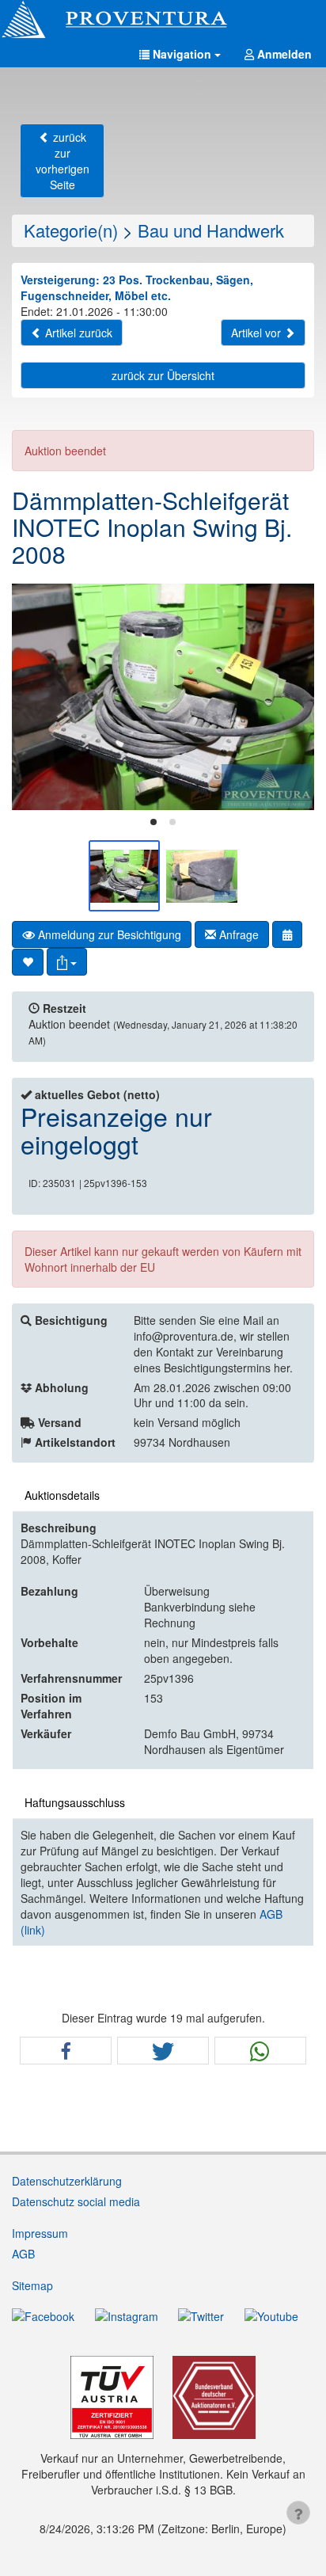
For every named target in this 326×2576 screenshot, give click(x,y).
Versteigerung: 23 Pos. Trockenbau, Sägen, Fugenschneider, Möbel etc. (137, 287)
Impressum (40, 2233)
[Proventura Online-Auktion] (163, 20)
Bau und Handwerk (211, 230)
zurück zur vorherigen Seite (63, 161)
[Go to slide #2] (202, 876)
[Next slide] (290, 697)
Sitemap (32, 2285)
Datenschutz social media (76, 2201)
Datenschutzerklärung (67, 2181)
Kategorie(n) (71, 230)
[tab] (154, 822)
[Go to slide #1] (124, 876)
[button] (180, 54)
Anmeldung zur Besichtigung (108, 934)
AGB (23, 2254)
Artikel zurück (77, 333)
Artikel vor (258, 333)
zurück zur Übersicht (163, 375)
